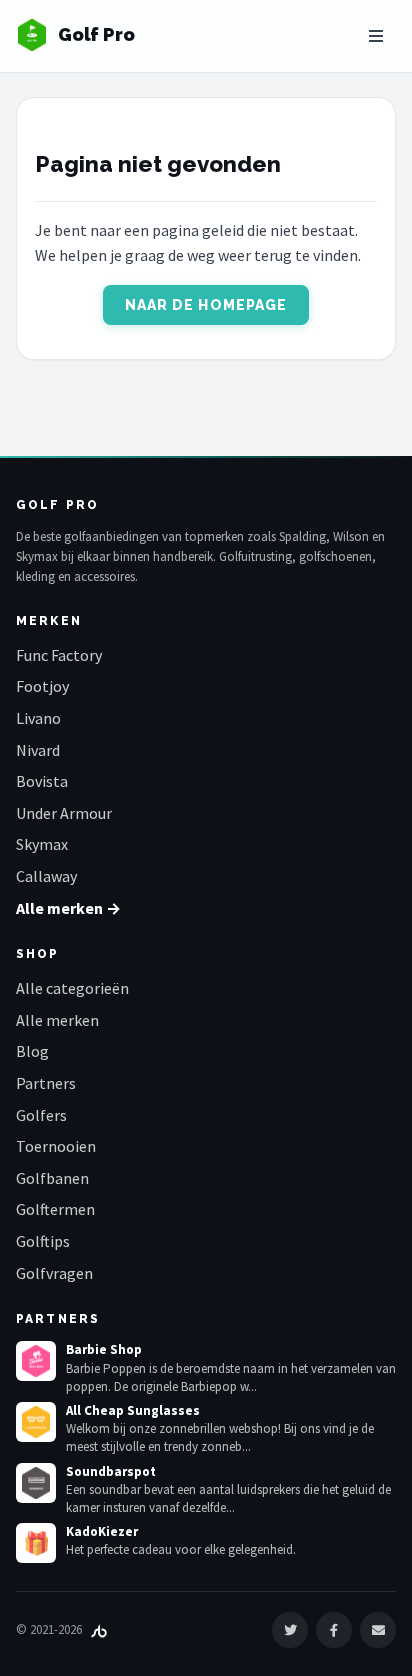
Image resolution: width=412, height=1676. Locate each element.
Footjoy (42, 686)
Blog (32, 1051)
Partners (46, 1083)
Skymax (42, 844)
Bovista (42, 781)
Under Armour (64, 813)
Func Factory (59, 655)
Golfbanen (52, 1178)
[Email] (378, 1630)
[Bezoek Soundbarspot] (36, 1483)
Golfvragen (54, 1273)
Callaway (46, 876)
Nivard (38, 750)
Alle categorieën (72, 988)
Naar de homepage (206, 305)
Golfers (41, 1115)
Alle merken (57, 1020)
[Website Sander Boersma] (99, 1629)
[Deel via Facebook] (334, 1630)
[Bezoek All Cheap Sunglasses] (36, 1422)
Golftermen (55, 1209)
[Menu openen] (376, 36)
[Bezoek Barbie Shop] (36, 1361)
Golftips (43, 1241)
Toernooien (56, 1146)
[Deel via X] (290, 1630)
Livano (38, 718)
